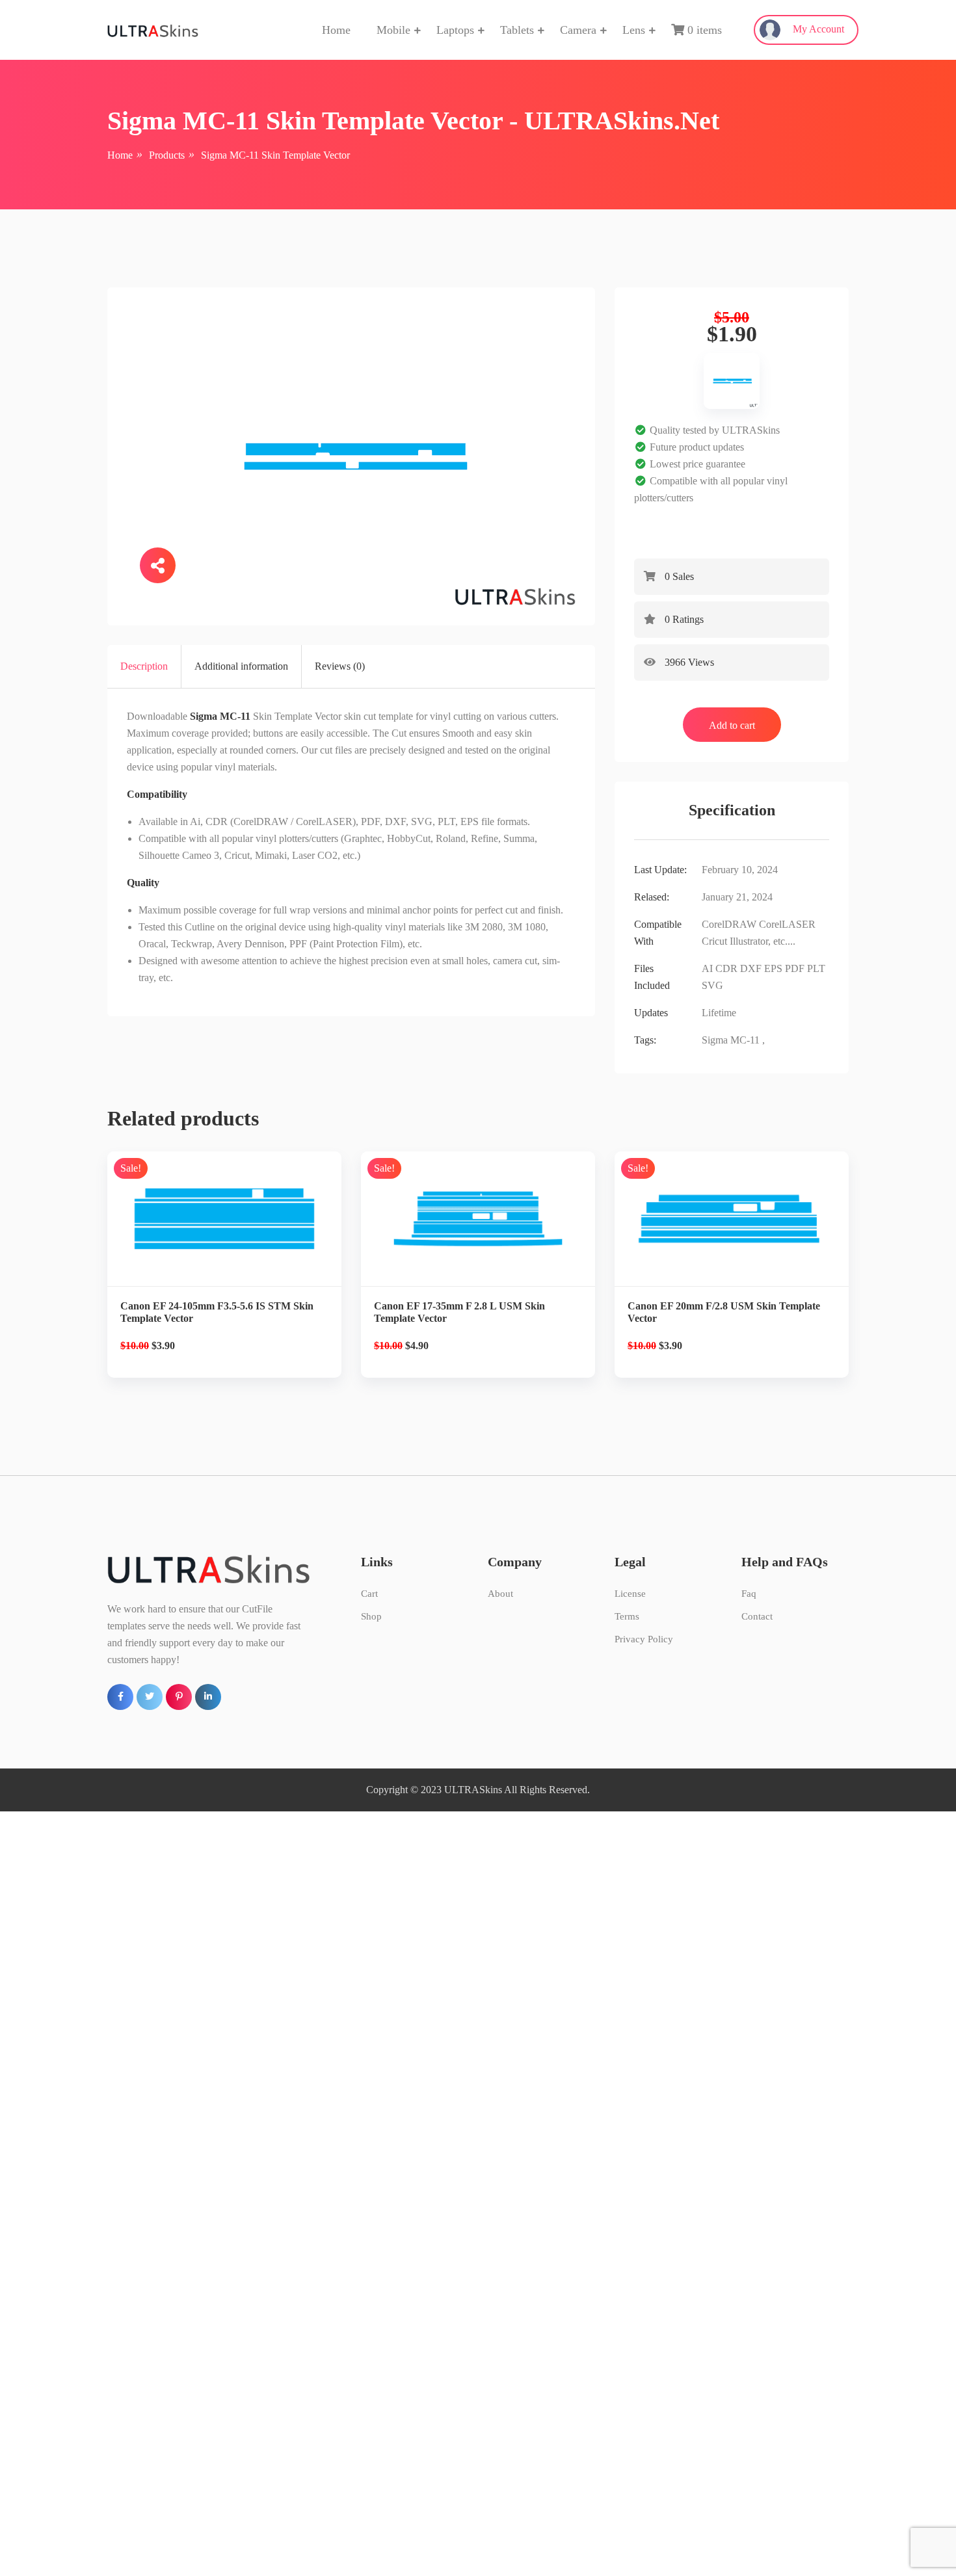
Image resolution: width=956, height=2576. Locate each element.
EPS (773, 968)
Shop (371, 1616)
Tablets (517, 30)
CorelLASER (787, 924)
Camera (578, 30)
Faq (749, 1594)
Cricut (714, 941)
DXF (751, 968)
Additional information (241, 666)
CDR (726, 968)
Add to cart (732, 725)
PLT (816, 968)
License (630, 1594)
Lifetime (719, 1013)
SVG (712, 985)
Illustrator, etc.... (763, 941)
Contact (757, 1616)
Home (336, 30)
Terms (627, 1616)
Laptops (455, 30)
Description (144, 666)
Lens (634, 30)
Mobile (393, 30)
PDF (795, 968)
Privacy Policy (644, 1639)
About (500, 1594)
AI (707, 968)
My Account (817, 29)
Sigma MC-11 (731, 1040)
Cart (369, 1594)
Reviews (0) (340, 666)
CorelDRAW (729, 924)
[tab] (144, 666)
